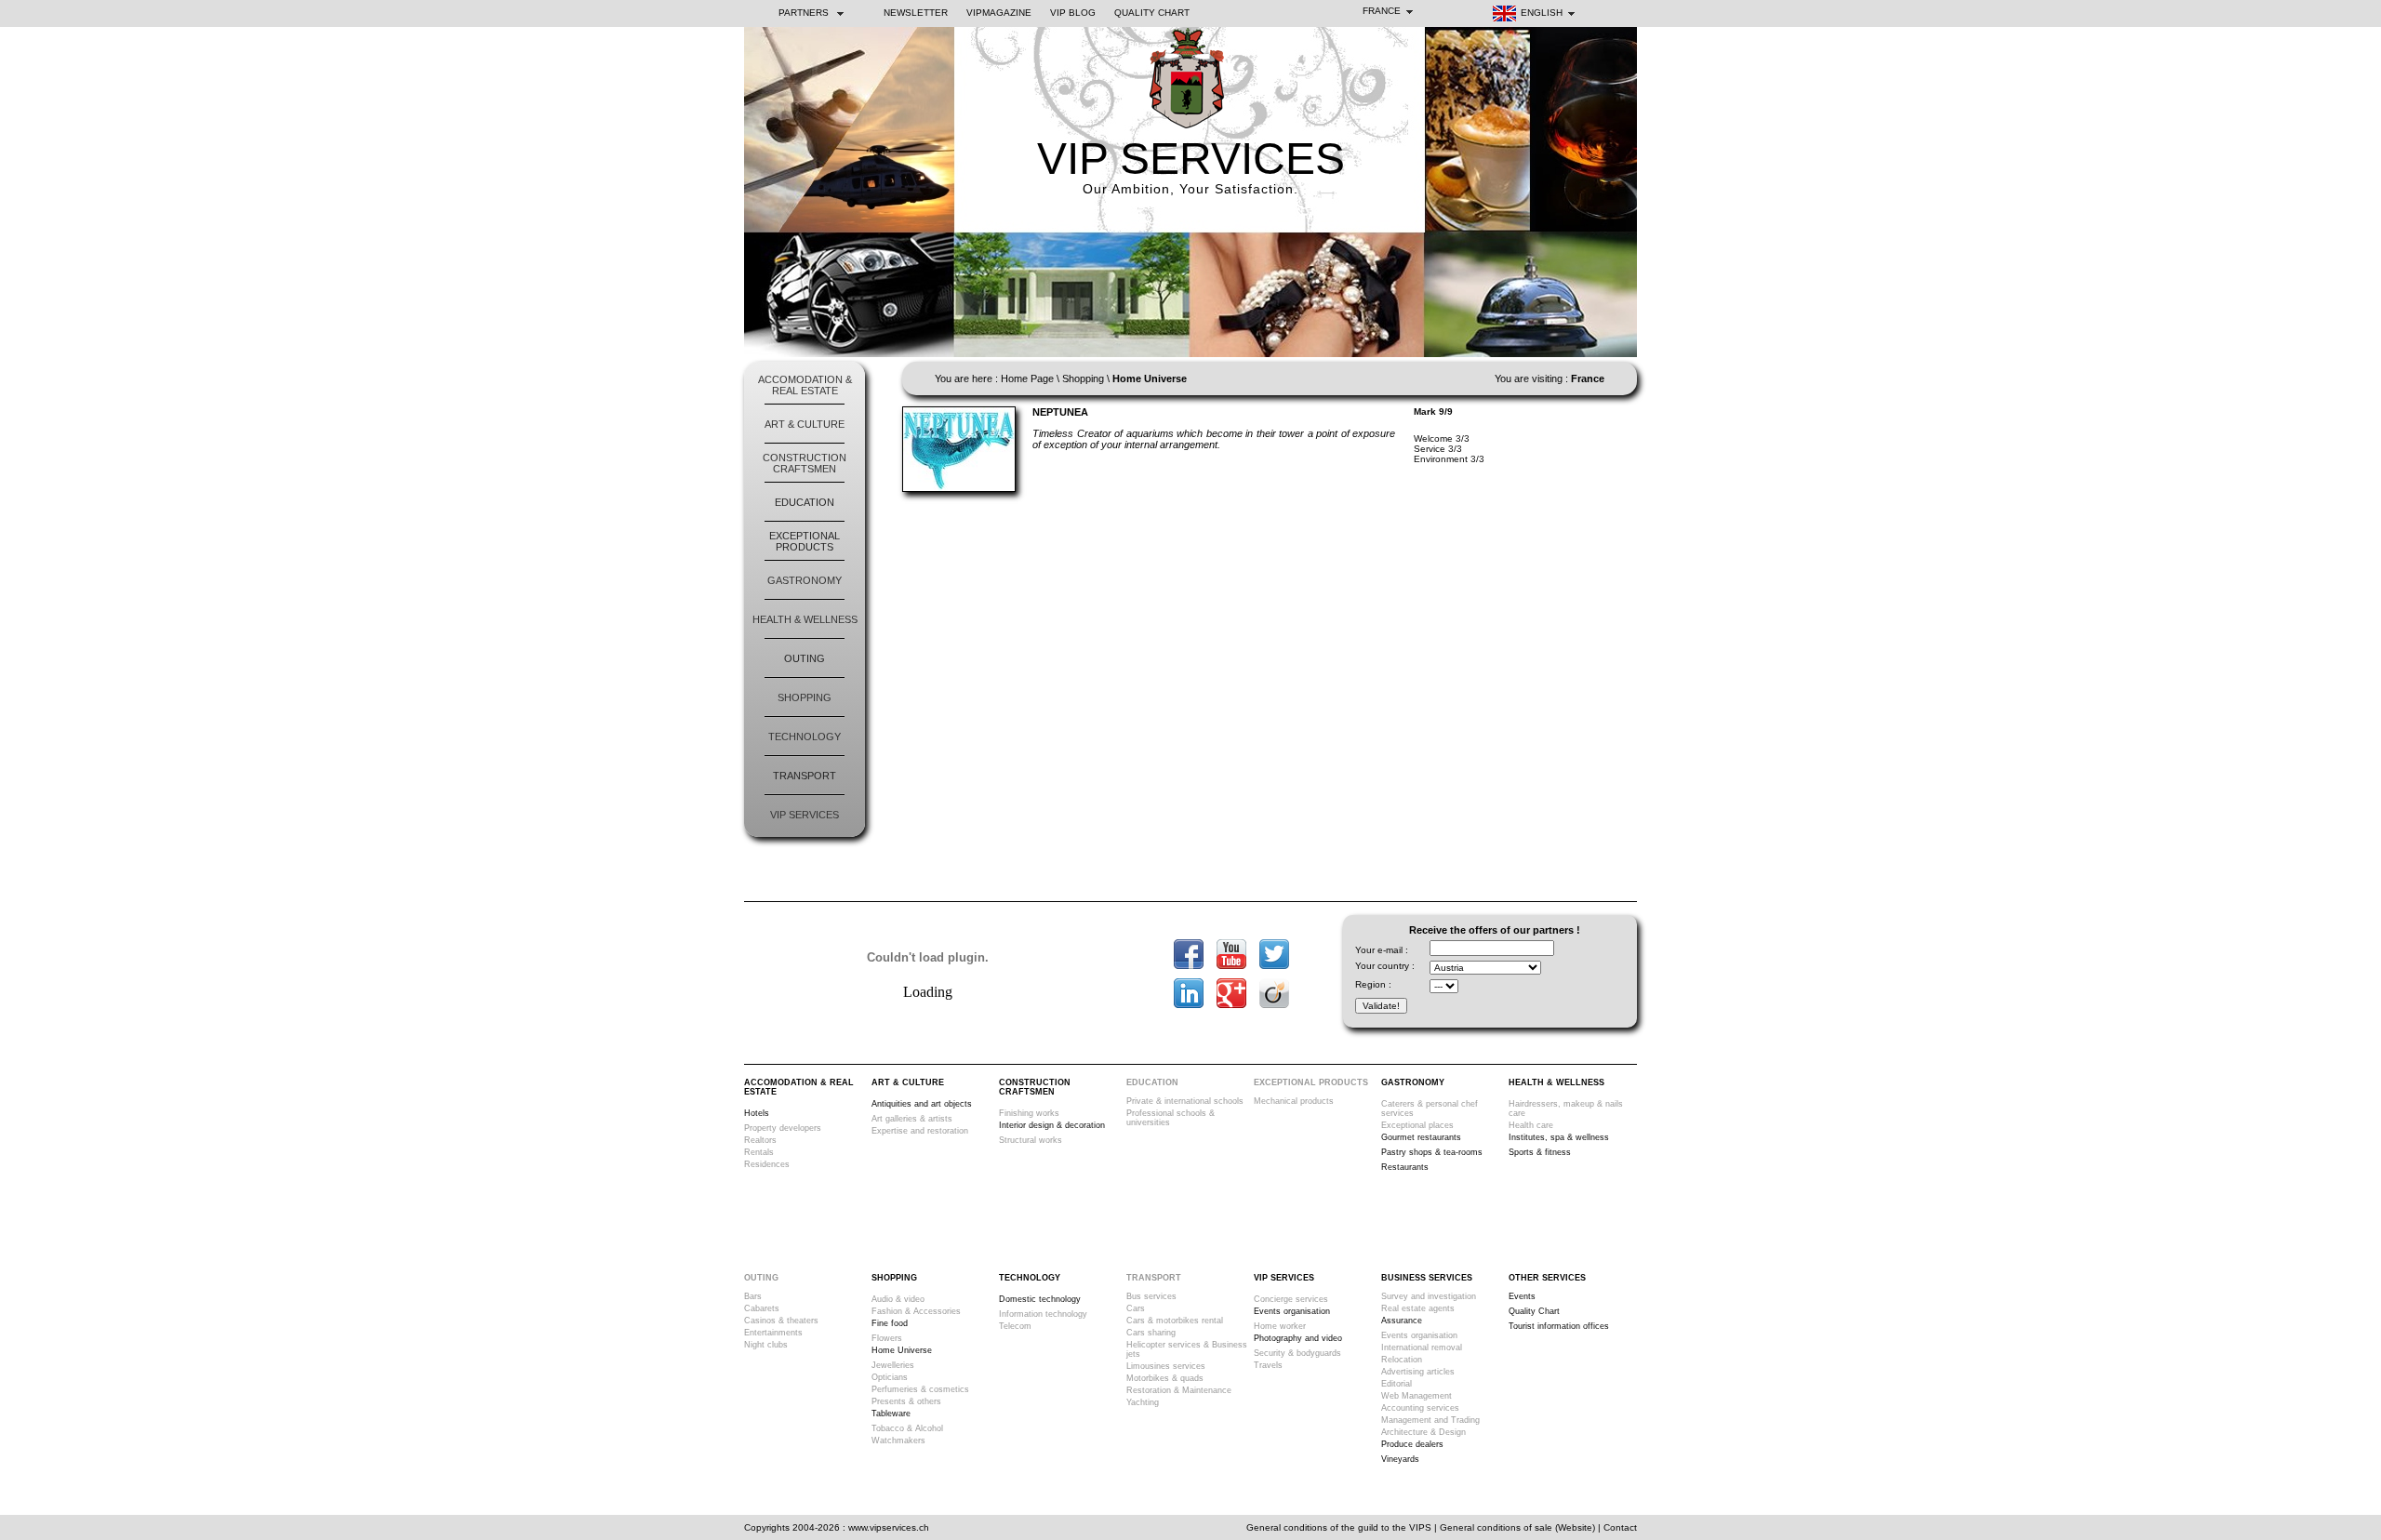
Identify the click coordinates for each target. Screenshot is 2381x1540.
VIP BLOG (1073, 13)
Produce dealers (1412, 1444)
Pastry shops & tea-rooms (1432, 1152)
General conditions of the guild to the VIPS (1339, 1527)
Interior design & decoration (1052, 1125)
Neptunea (1060, 412)
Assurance (1402, 1321)
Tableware (891, 1414)
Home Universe (902, 1350)
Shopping (805, 697)
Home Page (1027, 378)
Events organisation (1292, 1311)
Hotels (757, 1113)
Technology (805, 737)
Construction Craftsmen (805, 463)
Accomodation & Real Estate (805, 385)
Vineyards (1400, 1459)
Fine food (890, 1323)
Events (1522, 1296)
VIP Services (805, 815)
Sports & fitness (1540, 1152)
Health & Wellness (805, 619)
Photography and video (1298, 1338)
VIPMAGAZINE (999, 13)
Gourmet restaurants (1421, 1137)
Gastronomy (805, 580)
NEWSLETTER (916, 13)
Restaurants (1405, 1167)
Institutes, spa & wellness (1559, 1137)
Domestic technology (1040, 1299)
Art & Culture (805, 424)
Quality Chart (1152, 13)
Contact (1620, 1527)
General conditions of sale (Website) (1517, 1527)
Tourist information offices (1559, 1326)
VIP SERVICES (1191, 159)
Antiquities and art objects (922, 1104)
